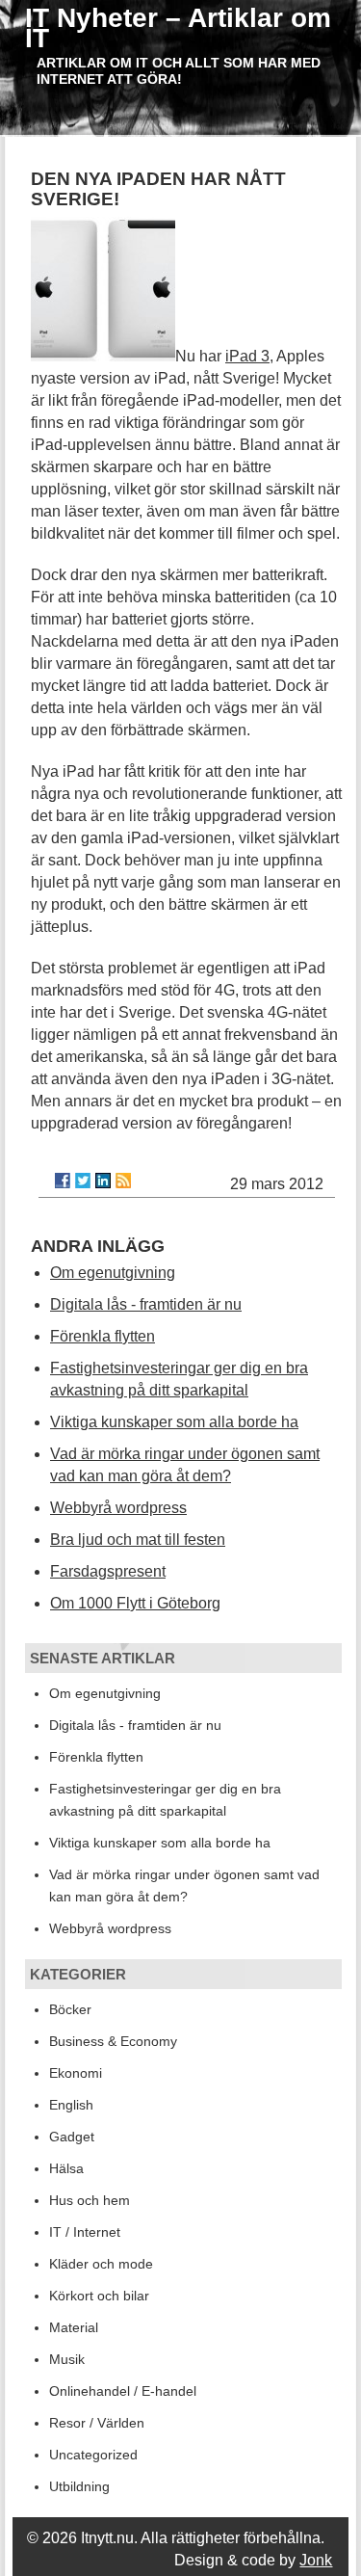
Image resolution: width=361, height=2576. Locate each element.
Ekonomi (76, 2073)
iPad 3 (247, 356)
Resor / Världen (97, 2423)
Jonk (316, 2560)
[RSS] (123, 1181)
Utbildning (79, 2486)
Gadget (72, 2137)
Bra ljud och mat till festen (138, 1540)
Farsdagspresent (108, 1571)
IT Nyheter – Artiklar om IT (178, 28)
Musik (67, 2359)
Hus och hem (90, 2200)
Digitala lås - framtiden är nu (146, 1304)
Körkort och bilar (99, 2296)
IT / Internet (85, 2232)
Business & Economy (113, 2041)
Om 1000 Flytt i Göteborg (135, 1603)
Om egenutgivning (113, 1273)
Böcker (70, 2009)
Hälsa (66, 2168)
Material (74, 2327)
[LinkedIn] (103, 1181)
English (71, 2105)
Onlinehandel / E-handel (123, 2391)
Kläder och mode (101, 2264)
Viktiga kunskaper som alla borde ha (174, 1422)
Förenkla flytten (103, 1336)
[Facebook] (63, 1181)
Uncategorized (93, 2455)
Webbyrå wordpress (118, 1508)
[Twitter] (83, 1181)
